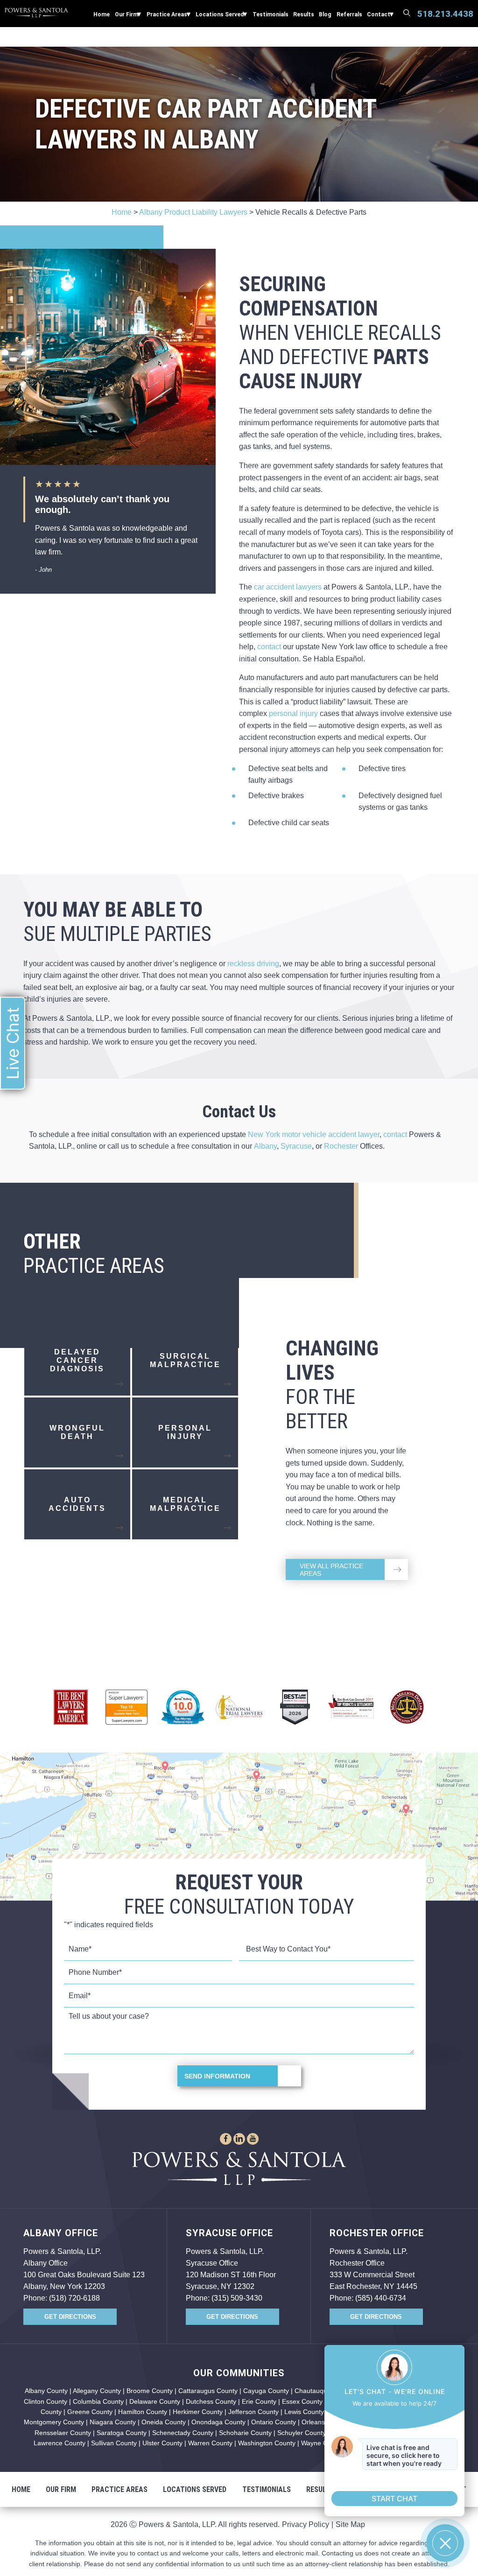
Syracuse (296, 1146)
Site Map (350, 2524)
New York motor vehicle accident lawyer (314, 1134)
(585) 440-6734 (381, 2298)
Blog (325, 14)
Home (102, 14)
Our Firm (127, 14)
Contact (379, 14)
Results (304, 14)
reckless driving (253, 964)
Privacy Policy (306, 2524)
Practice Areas (167, 14)
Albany (265, 1146)
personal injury (293, 713)
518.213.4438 (445, 14)
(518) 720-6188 (74, 2298)
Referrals (349, 14)
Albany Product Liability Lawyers (193, 212)
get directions (70, 2317)
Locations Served (220, 14)
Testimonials (271, 14)
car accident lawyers (288, 587)
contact (269, 647)
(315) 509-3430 (237, 2298)
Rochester (341, 1146)
